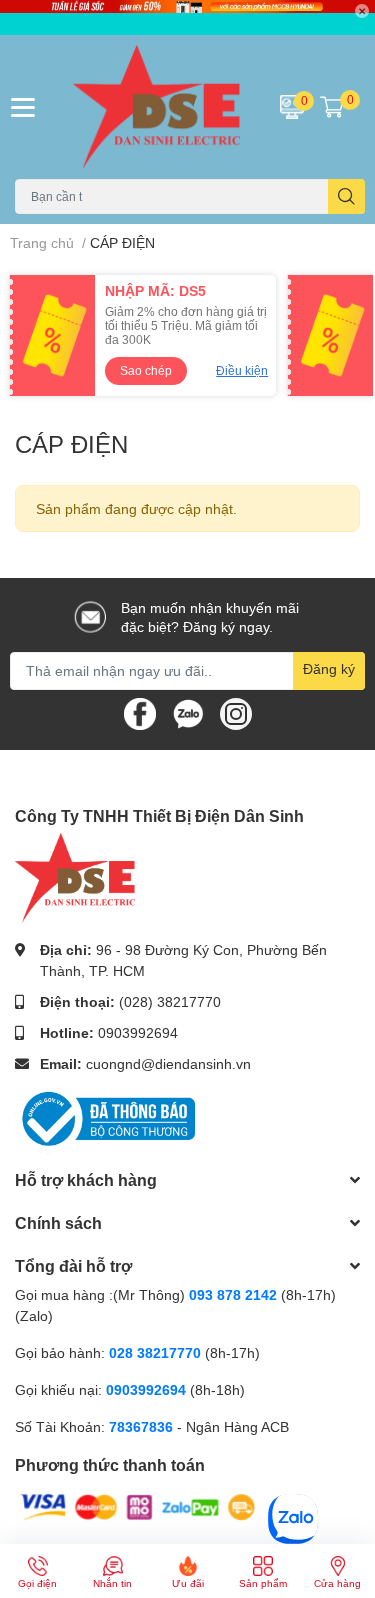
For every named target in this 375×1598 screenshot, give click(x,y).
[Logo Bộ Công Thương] (105, 1117)
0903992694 (138, 1032)
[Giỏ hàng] (332, 107)
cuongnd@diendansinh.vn (168, 1063)
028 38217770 (155, 1352)
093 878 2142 (233, 1294)
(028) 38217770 (170, 1001)
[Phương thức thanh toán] (138, 1505)
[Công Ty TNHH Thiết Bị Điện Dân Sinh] (157, 107)
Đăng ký (329, 668)
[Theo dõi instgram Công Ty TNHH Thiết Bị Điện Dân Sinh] (236, 711)
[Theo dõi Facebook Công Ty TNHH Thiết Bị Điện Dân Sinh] (140, 711)
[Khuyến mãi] (187, 17)
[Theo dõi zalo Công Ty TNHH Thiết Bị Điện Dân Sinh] (188, 711)
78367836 (141, 1426)
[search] (346, 196)
